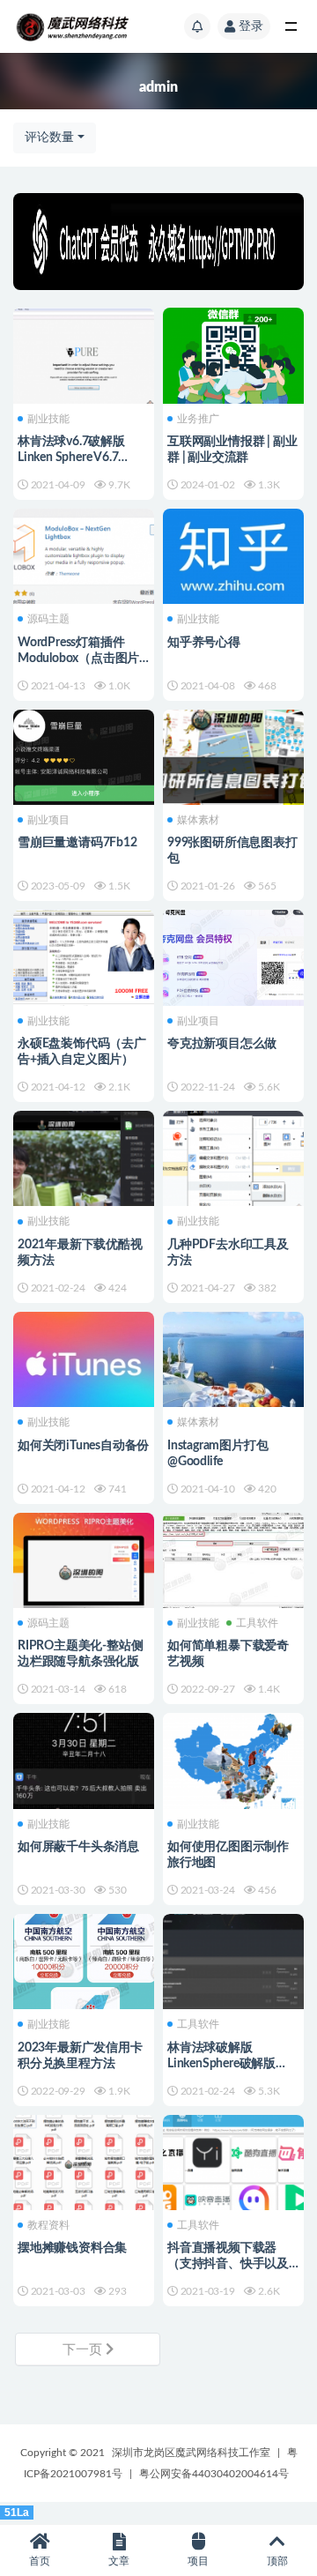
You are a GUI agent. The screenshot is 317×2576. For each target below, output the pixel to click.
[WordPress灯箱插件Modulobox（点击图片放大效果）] (84, 561)
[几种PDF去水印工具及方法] (233, 1163)
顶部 (277, 2561)
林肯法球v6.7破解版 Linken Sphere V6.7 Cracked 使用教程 (71, 458)
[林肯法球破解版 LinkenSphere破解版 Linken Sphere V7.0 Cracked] (233, 1984)
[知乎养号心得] (233, 561)
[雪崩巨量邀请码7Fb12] (84, 755)
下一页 (84, 2350)
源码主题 (48, 619)
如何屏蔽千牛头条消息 (78, 1847)
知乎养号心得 (204, 643)
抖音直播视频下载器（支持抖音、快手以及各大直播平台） (228, 2264)
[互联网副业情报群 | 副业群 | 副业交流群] (233, 353)
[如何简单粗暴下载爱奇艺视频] (233, 1558)
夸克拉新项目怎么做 (222, 1044)
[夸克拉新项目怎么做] (233, 955)
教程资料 (48, 2225)
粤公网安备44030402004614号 (214, 2474)
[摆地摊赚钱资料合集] (84, 2167)
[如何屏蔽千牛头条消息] (84, 1765)
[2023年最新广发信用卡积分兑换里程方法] (84, 1959)
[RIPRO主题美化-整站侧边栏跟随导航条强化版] (84, 1565)
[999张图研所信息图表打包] (233, 780)
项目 (198, 2561)
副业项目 (48, 820)
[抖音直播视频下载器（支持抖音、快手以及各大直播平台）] (233, 2167)
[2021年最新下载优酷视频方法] (84, 1181)
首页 (40, 2561)
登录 (251, 26)
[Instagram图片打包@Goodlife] (233, 1364)
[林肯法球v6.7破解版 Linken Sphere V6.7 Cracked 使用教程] (84, 360)
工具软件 (257, 1623)
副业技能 (48, 419)
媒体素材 (198, 820)
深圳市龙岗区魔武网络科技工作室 (191, 2453)
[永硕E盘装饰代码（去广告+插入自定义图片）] (84, 962)
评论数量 (49, 138)
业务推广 (198, 419)
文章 (119, 2561)
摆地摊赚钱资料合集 (72, 2248)
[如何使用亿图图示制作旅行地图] (233, 1765)
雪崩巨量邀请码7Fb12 (77, 843)
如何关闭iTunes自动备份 (83, 1446)
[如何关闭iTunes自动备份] (84, 1364)
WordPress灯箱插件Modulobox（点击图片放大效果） (78, 659)
